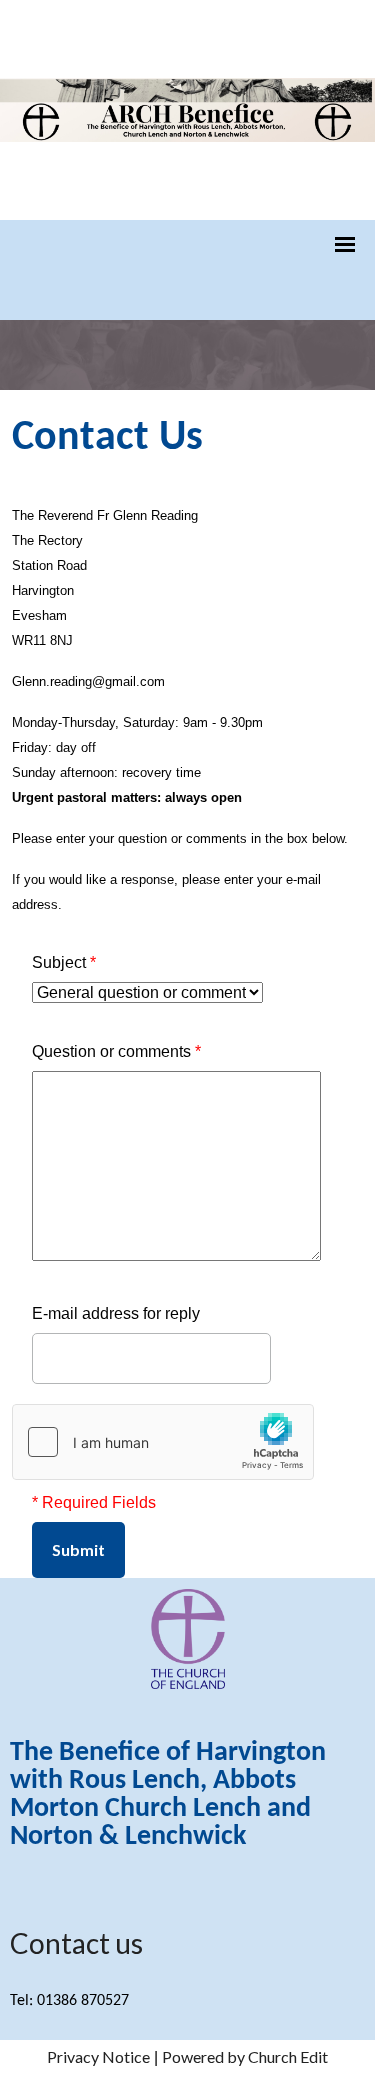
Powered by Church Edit (245, 2056)
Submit (78, 1549)
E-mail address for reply (116, 1313)
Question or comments (116, 1051)
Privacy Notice (98, 2056)
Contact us (76, 1943)
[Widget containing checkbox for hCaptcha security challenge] (163, 1442)
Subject (64, 962)
